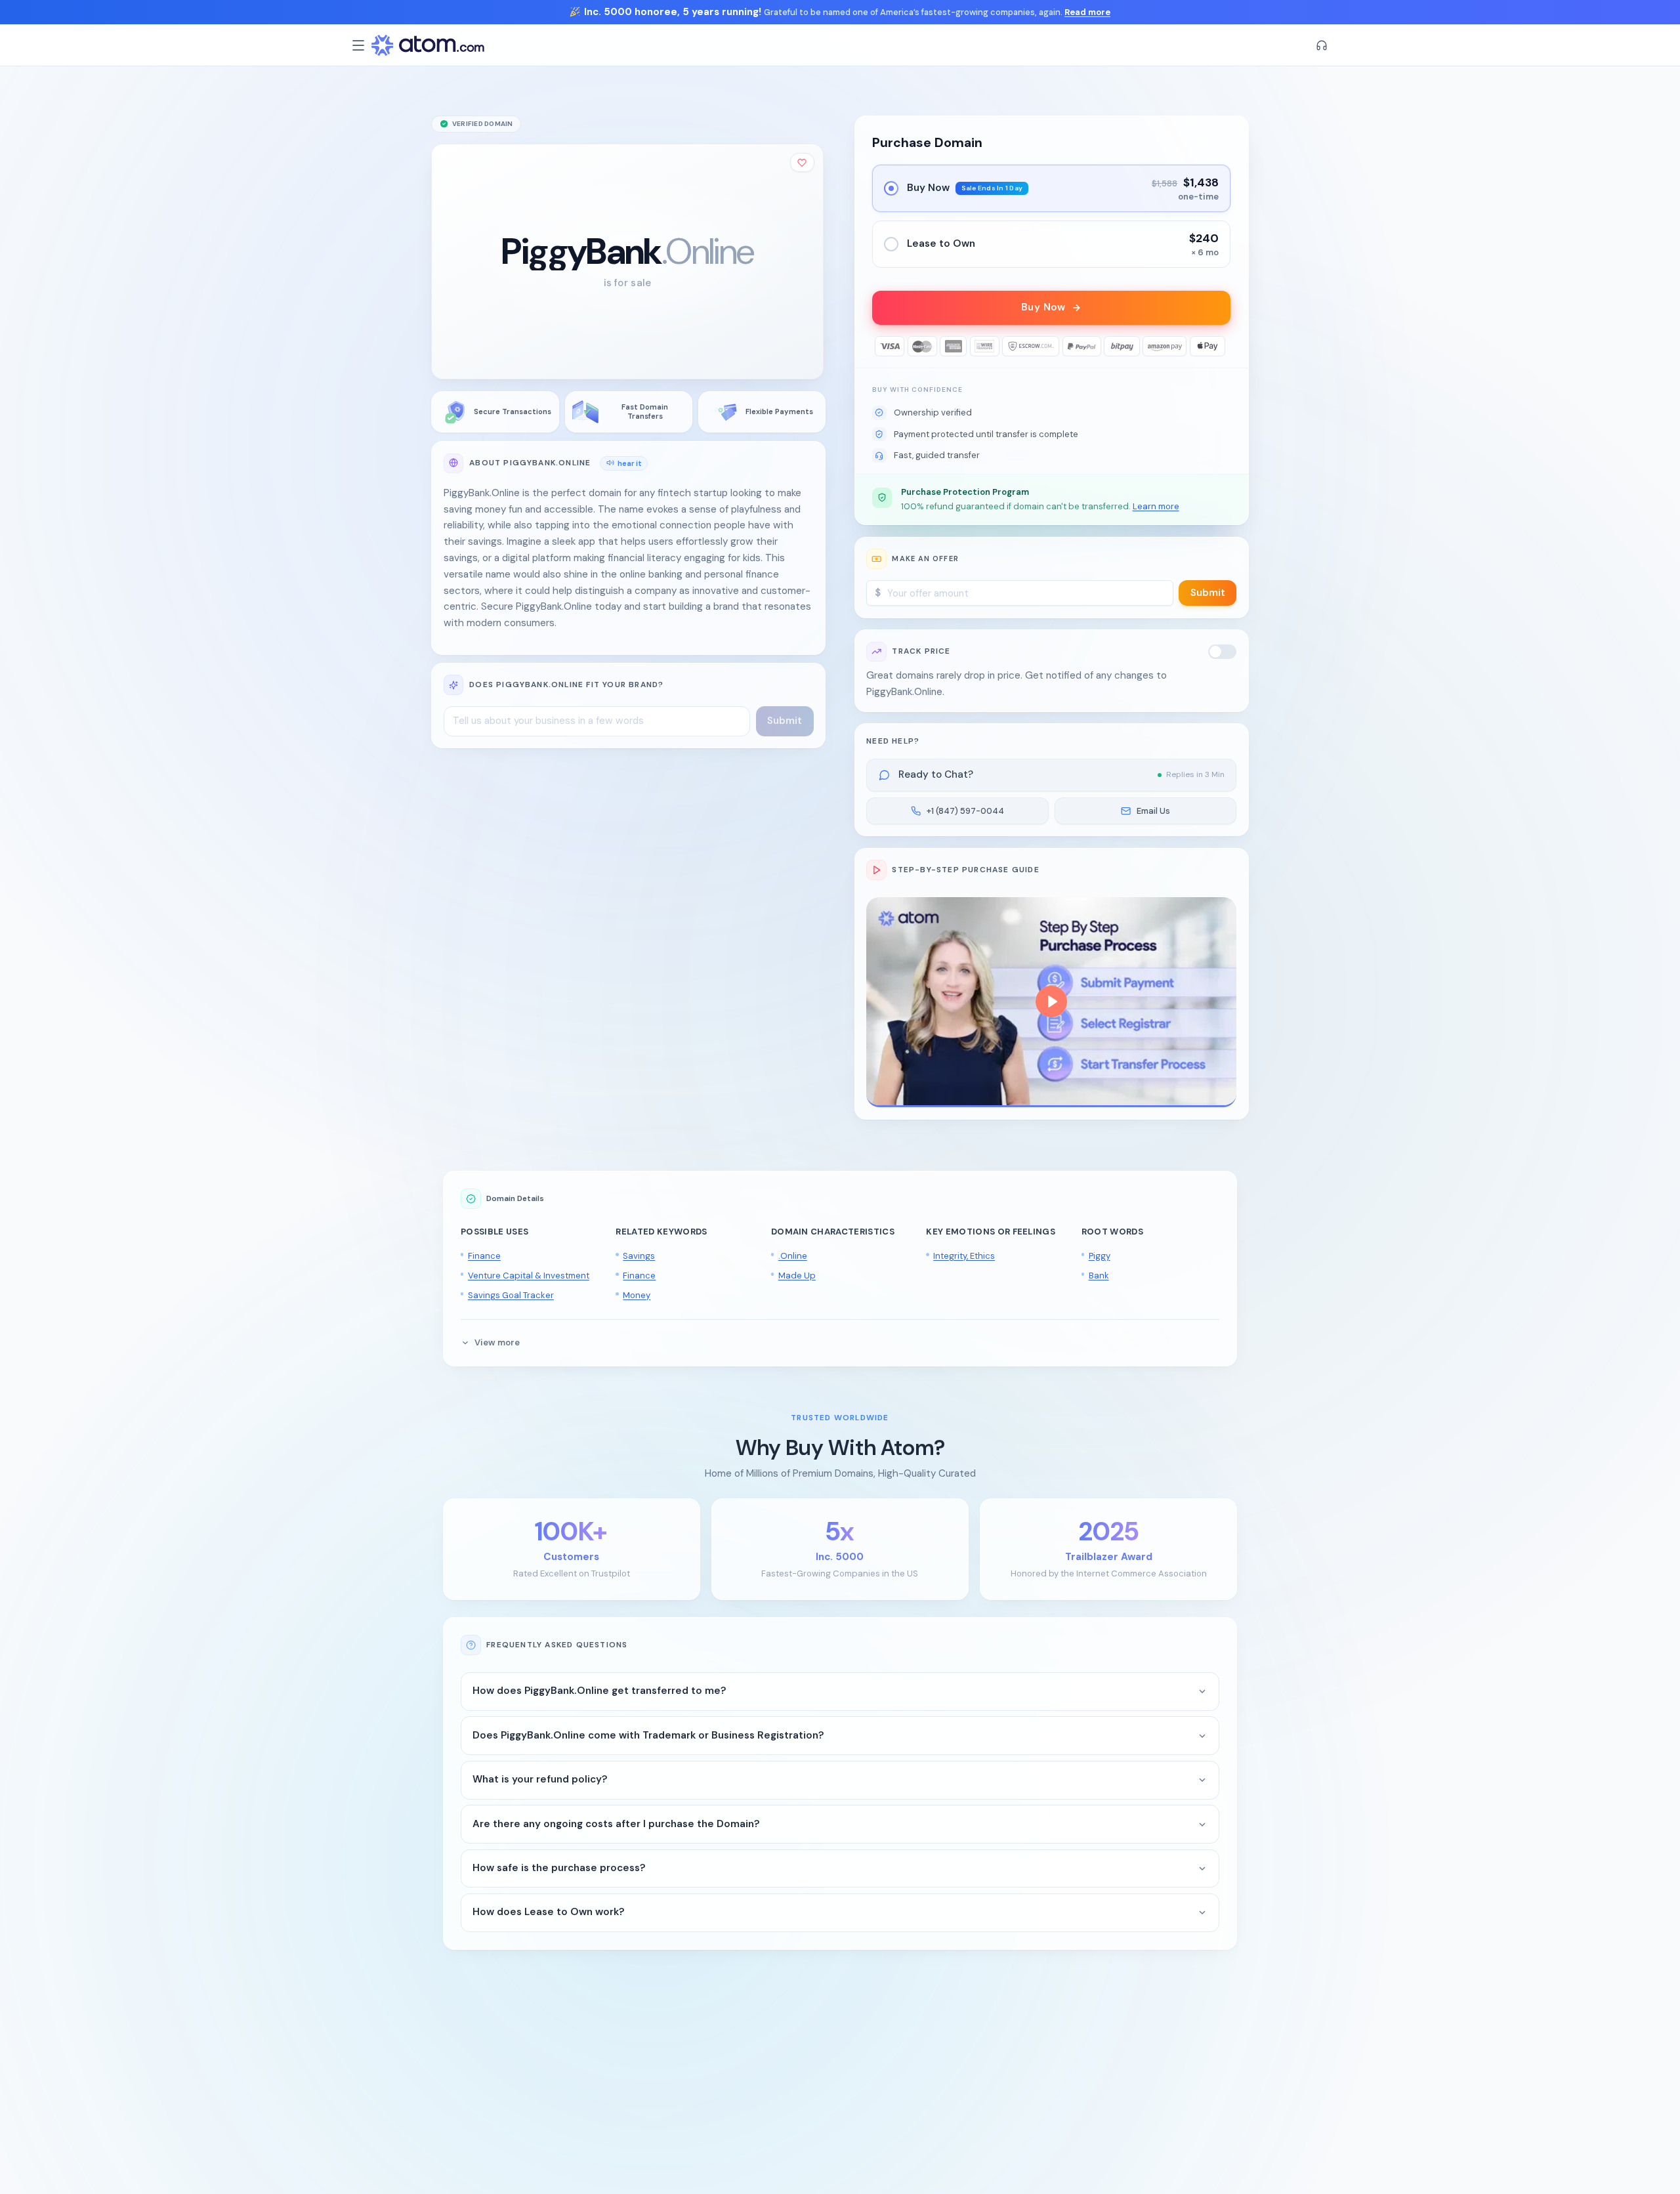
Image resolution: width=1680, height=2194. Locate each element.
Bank (1099, 1276)
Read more (1087, 12)
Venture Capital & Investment (529, 1276)
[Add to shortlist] (803, 162)
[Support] (1322, 45)
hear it (630, 463)
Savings (639, 1256)
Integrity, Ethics (964, 1256)
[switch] (1223, 652)
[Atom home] (428, 45)
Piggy (1100, 1256)
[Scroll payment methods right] (1221, 346)
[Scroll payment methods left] (882, 346)
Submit (1208, 593)
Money (637, 1295)
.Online (793, 1256)
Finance (484, 1256)
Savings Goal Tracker (511, 1295)
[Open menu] (358, 45)
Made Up (797, 1276)
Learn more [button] (1156, 506)
